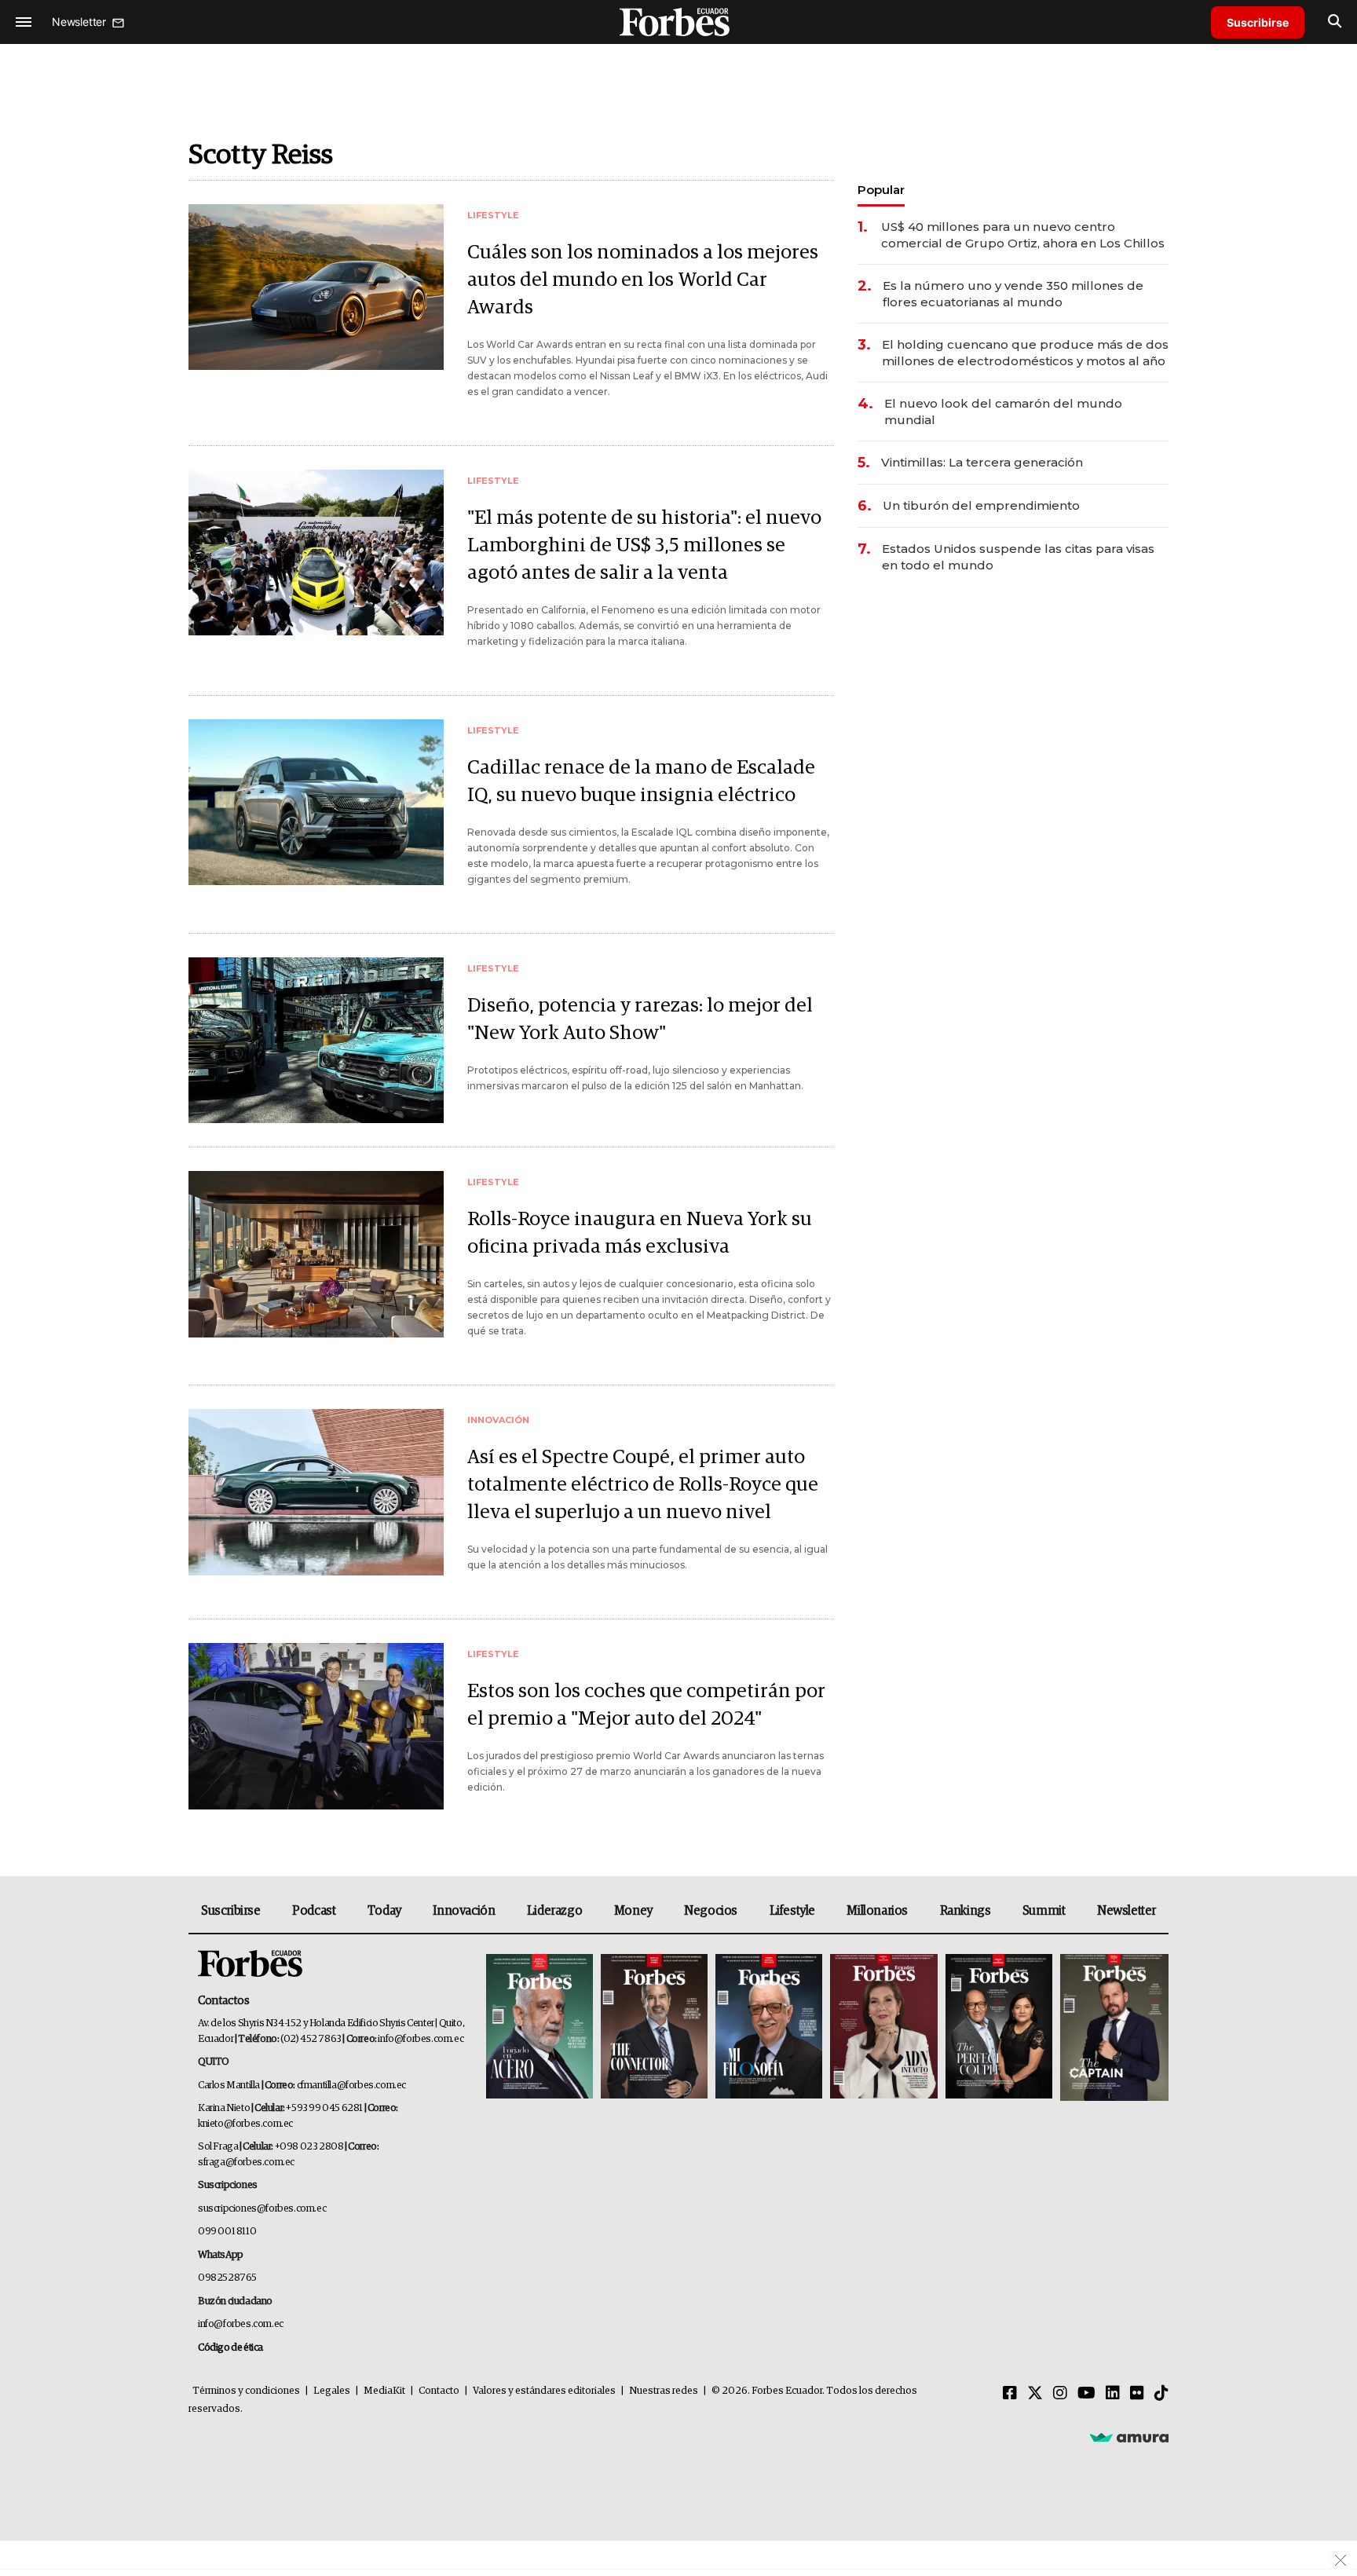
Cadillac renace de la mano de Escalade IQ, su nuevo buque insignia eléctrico (641, 781)
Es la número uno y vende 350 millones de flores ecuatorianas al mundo (1013, 294)
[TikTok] (1161, 2394)
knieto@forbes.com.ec (245, 2124)
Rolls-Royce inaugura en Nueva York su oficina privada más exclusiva (640, 1233)
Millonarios (877, 1911)
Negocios (711, 1911)
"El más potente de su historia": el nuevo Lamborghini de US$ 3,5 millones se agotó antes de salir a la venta (644, 545)
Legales (332, 2391)
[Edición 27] (999, 2027)
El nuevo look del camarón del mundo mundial (1003, 412)
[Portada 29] (769, 2027)
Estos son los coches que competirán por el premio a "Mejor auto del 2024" (646, 1705)
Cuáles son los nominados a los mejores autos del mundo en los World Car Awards (643, 280)
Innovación (464, 1911)
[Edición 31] (540, 2027)
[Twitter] (1035, 2394)
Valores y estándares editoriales (544, 2391)
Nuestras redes (664, 2391)
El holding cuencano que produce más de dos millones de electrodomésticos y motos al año (1025, 353)
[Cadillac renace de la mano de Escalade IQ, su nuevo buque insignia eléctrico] (316, 802)
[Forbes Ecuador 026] (1112, 2027)
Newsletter (1127, 1911)
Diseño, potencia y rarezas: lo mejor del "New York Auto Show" (640, 1019)
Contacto (439, 2391)
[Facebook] (1010, 2394)
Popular (881, 190)
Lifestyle (792, 1911)
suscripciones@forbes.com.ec (262, 2209)
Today (384, 1911)
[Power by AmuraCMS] (1129, 2437)
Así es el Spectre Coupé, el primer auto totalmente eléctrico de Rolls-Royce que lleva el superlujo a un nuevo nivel (643, 1485)
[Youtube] (1086, 2394)
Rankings (966, 1911)
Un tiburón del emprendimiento (981, 505)
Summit (1044, 1911)
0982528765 (227, 2278)
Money (633, 1911)
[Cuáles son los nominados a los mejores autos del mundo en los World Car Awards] (316, 287)
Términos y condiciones (246, 2391)
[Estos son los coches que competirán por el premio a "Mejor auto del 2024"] (316, 1726)
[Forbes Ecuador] (678, 22)
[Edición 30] (654, 2027)
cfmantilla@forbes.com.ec (351, 2086)
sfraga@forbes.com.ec (246, 2163)
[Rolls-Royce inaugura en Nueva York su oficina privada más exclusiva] (316, 1254)
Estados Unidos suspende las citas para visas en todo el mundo (1018, 557)
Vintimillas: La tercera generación (982, 462)
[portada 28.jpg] (883, 2027)
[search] (1335, 22)
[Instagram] (1060, 2394)
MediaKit (384, 2391)
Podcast (314, 1911)
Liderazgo (554, 1911)
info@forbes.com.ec (421, 2039)
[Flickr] (1137, 2394)
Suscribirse (1258, 22)
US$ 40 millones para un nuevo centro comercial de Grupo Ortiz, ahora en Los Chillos (1023, 235)
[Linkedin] (1113, 2394)
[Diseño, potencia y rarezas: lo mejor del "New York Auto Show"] (316, 1040)
